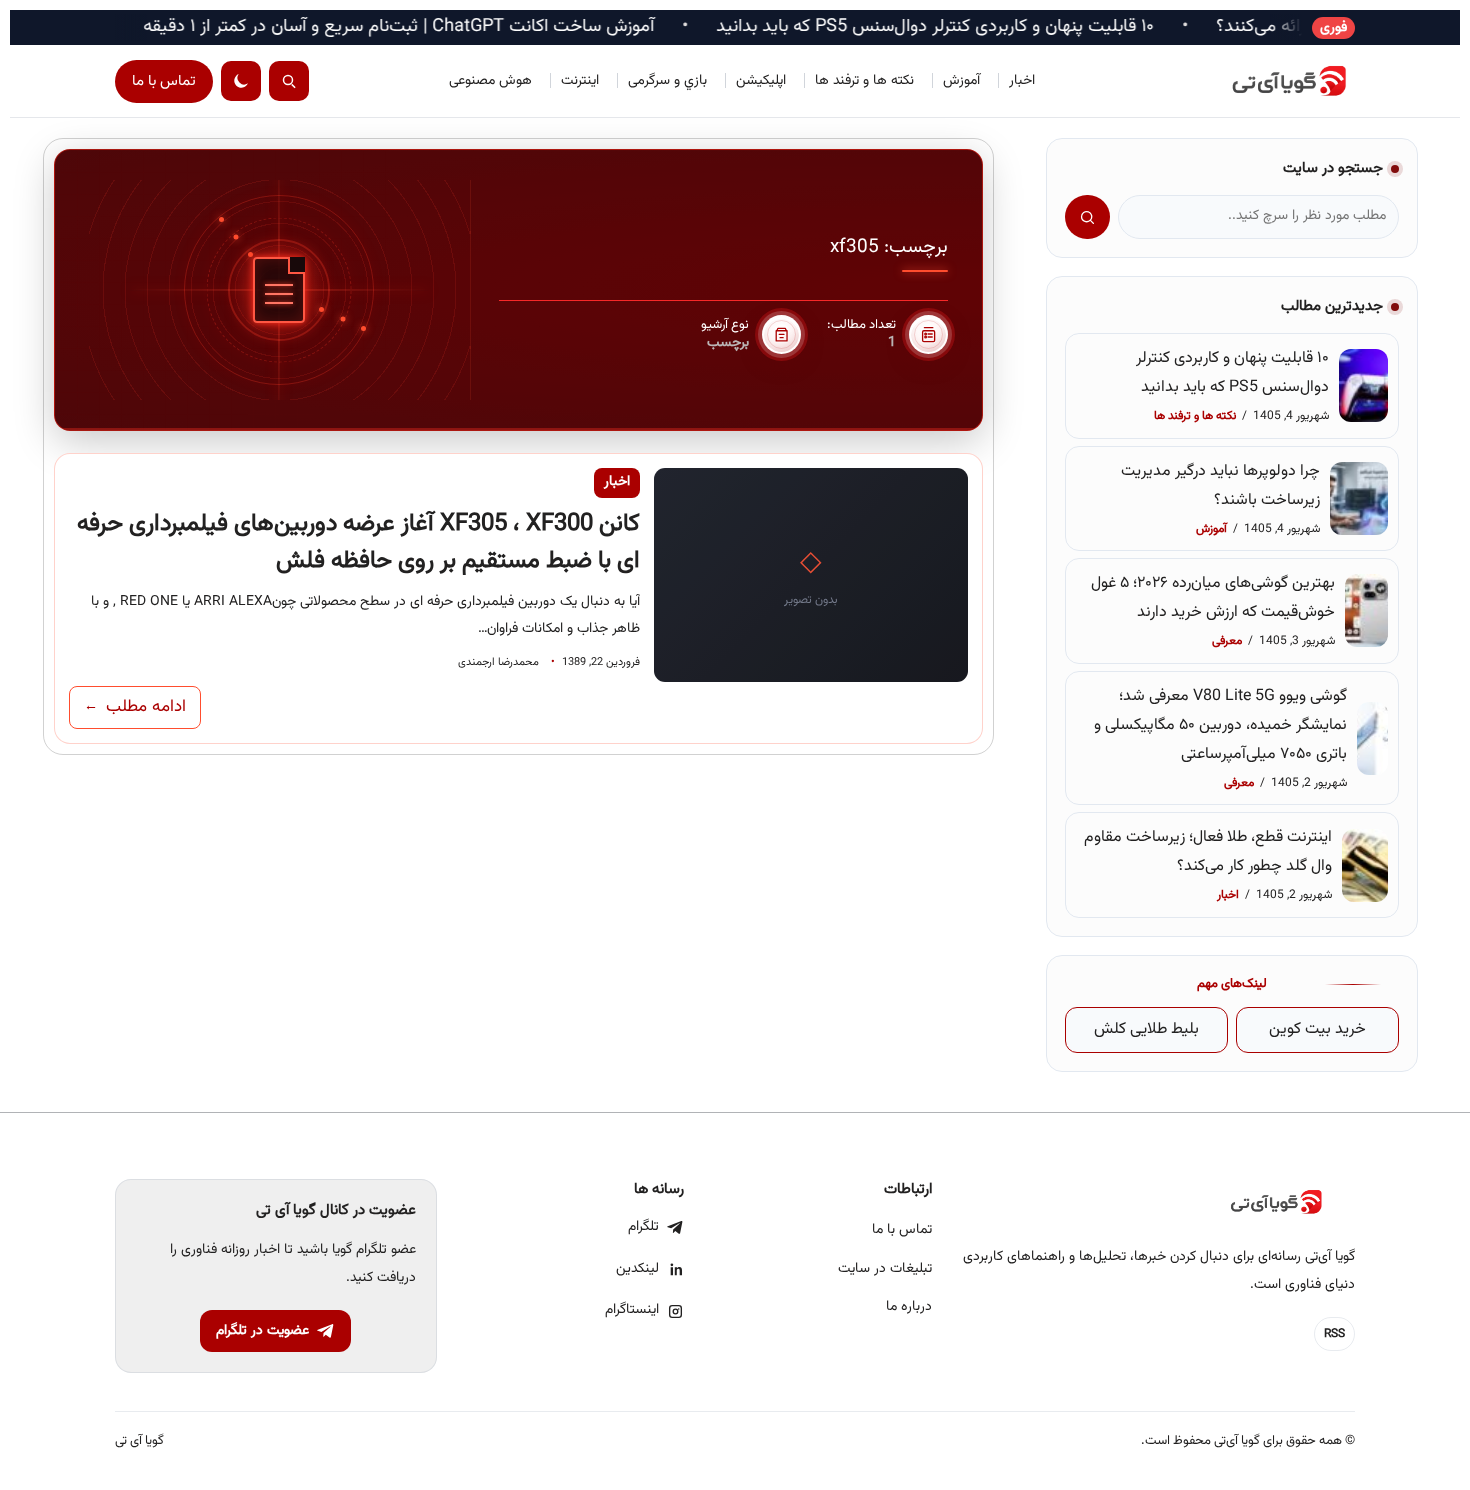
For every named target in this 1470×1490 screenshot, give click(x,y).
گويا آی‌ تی (139, 1441)
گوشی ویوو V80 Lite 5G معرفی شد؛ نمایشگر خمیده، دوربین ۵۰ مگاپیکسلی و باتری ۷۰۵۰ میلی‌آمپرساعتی (1220, 725)
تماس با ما (164, 81)
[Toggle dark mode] (241, 81)
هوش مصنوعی (490, 81)
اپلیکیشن (761, 81)
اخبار (1022, 81)
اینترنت (580, 81)
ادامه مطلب (135, 707)
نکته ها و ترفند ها (864, 81)
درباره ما (909, 1307)
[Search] (289, 81)
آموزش (961, 81)
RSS (1334, 1334)
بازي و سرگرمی (667, 81)
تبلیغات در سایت (885, 1269)
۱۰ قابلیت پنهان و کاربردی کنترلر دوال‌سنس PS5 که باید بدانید (983, 27)
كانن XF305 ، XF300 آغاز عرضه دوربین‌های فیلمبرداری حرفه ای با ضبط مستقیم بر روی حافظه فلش (358, 542)
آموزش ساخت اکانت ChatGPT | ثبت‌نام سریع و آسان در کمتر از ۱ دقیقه (446, 27)
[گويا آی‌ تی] (1265, 81)
